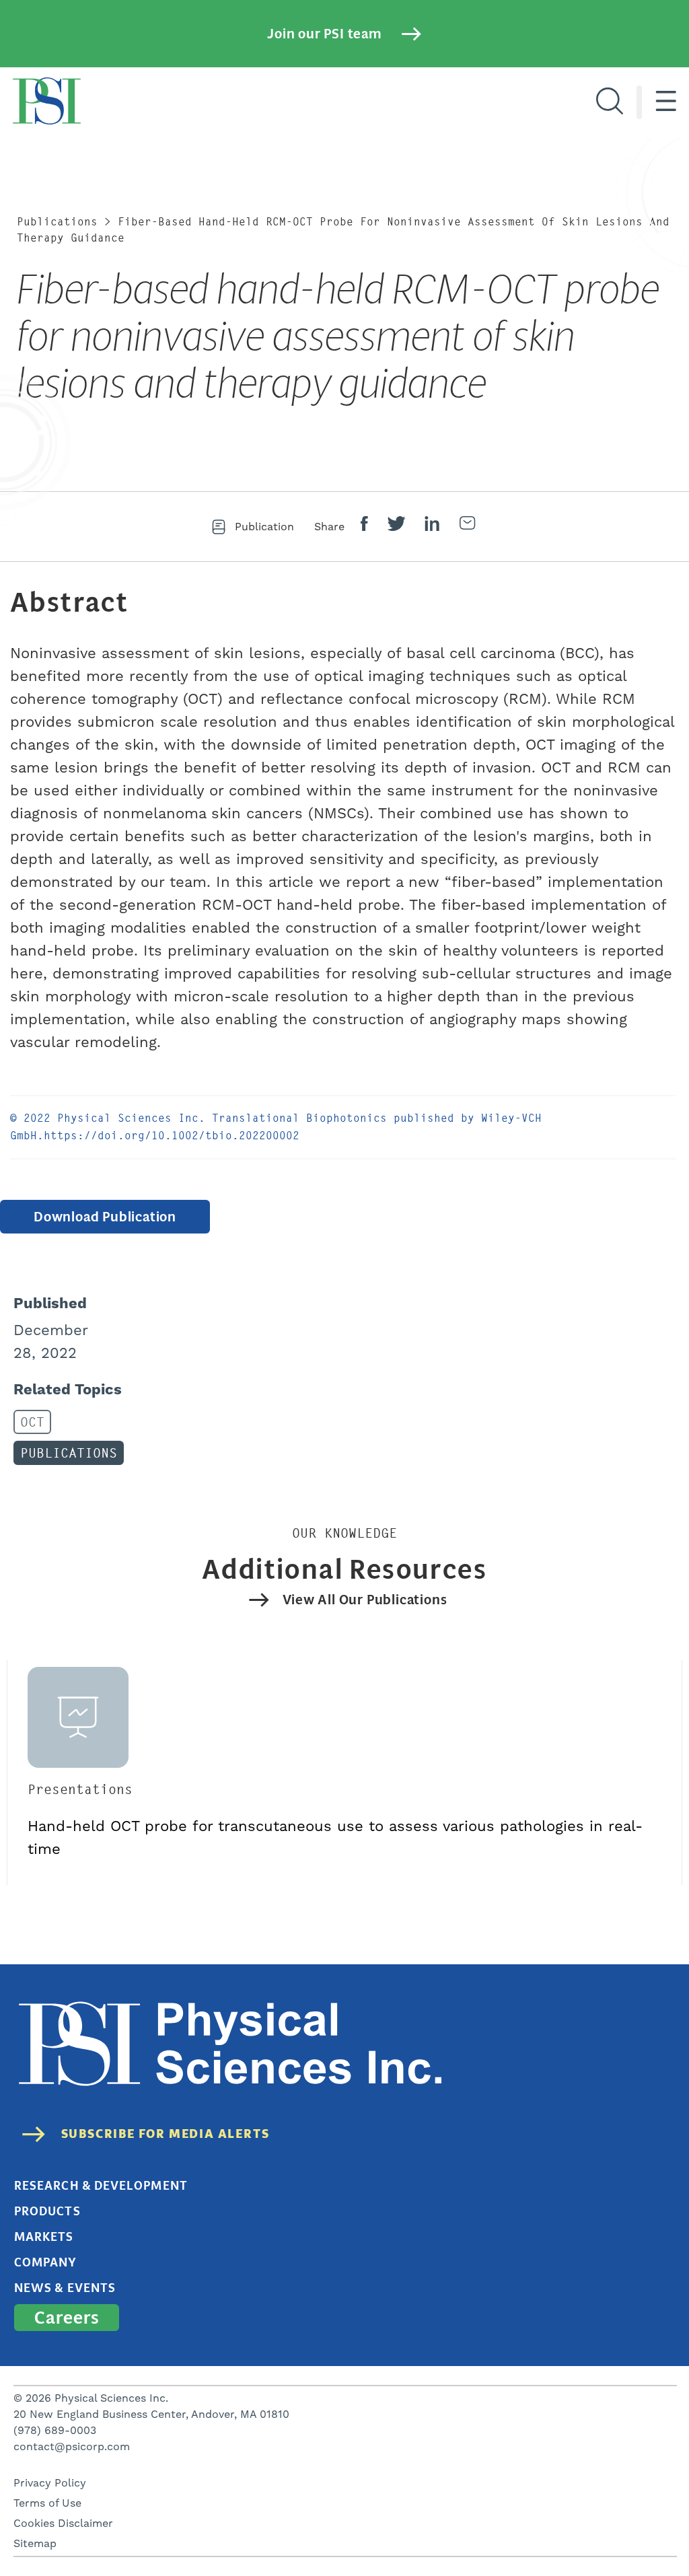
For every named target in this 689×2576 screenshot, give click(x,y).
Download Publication (105, 1217)
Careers (67, 2318)
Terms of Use (47, 2503)
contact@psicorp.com (72, 2447)
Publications (57, 222)
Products (47, 2211)
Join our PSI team (324, 34)
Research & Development (101, 2186)
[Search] (610, 102)
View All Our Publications (365, 1600)
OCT (32, 1422)
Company (46, 2262)
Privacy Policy (50, 2483)
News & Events (65, 2288)
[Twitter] (396, 527)
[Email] (467, 527)
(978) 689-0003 (55, 2431)
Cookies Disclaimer (63, 2524)
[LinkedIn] (432, 527)
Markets (44, 2237)
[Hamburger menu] (666, 102)
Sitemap (35, 2544)
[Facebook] (364, 527)
